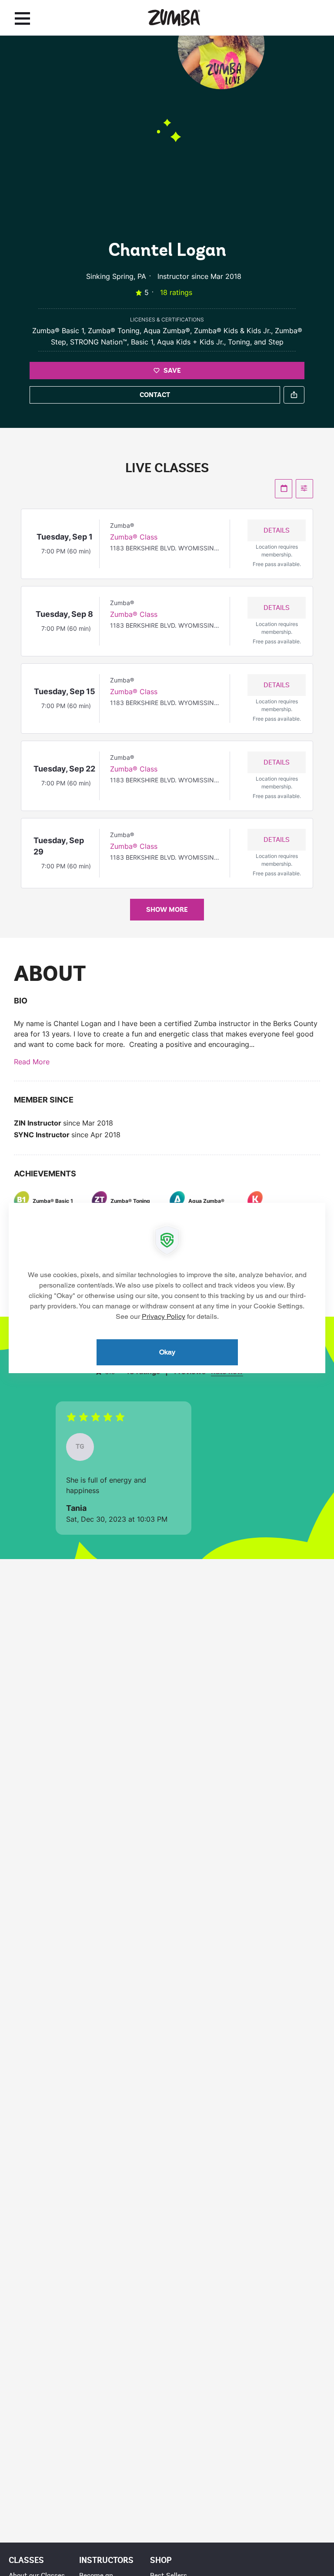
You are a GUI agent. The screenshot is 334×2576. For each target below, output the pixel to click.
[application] (167, 1288)
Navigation (22, 18)
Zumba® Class (134, 537)
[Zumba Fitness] (174, 18)
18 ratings (176, 292)
